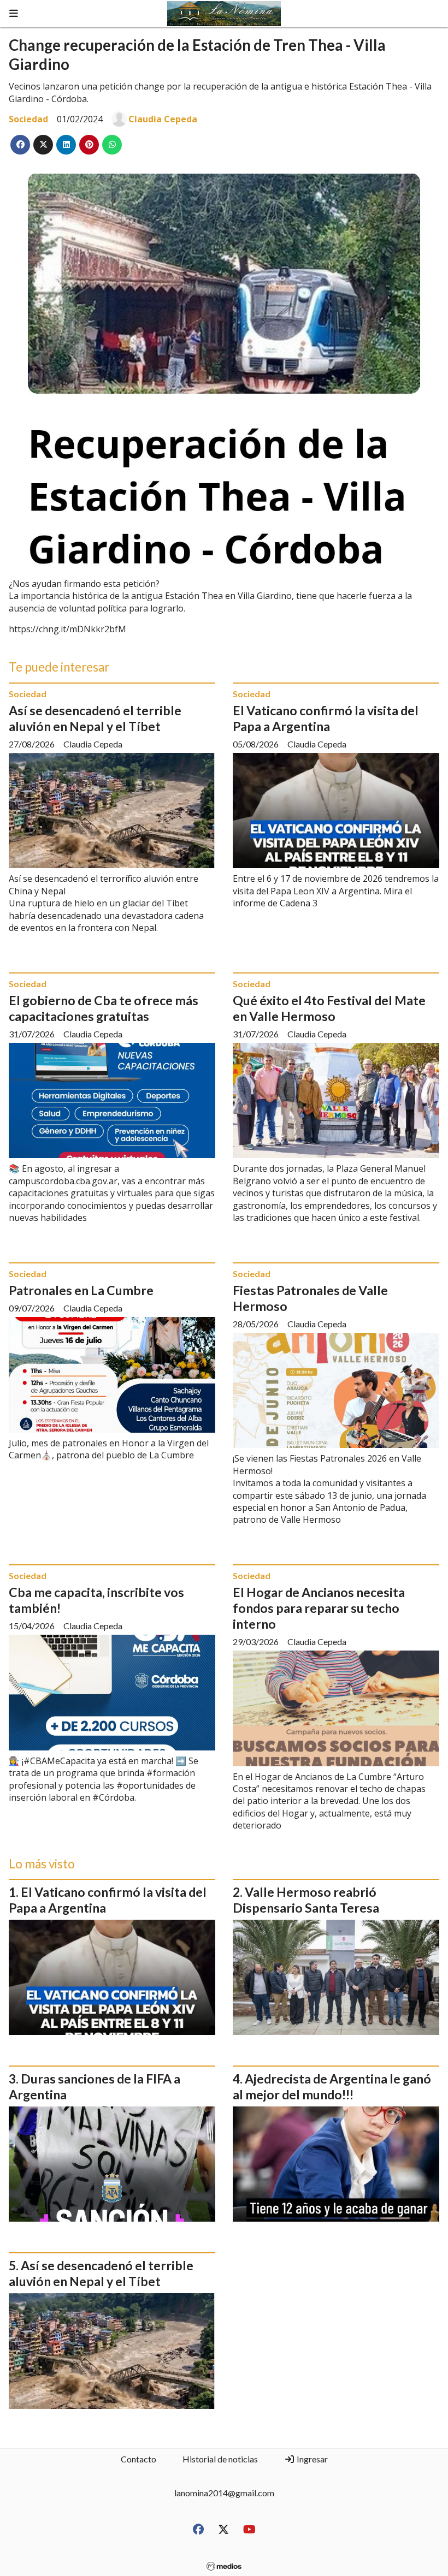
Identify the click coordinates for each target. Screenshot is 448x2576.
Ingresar (311, 2459)
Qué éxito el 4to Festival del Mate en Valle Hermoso (329, 1008)
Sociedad (28, 119)
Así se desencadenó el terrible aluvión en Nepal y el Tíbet (95, 718)
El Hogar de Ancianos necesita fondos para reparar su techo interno (319, 1608)
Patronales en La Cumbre (81, 1290)
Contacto (138, 2459)
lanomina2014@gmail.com (224, 2493)
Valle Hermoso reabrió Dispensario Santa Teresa (306, 1900)
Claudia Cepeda (163, 119)
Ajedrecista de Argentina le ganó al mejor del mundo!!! (332, 2087)
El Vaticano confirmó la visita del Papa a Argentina (326, 718)
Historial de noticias (220, 2459)
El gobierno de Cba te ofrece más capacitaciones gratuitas (104, 1008)
